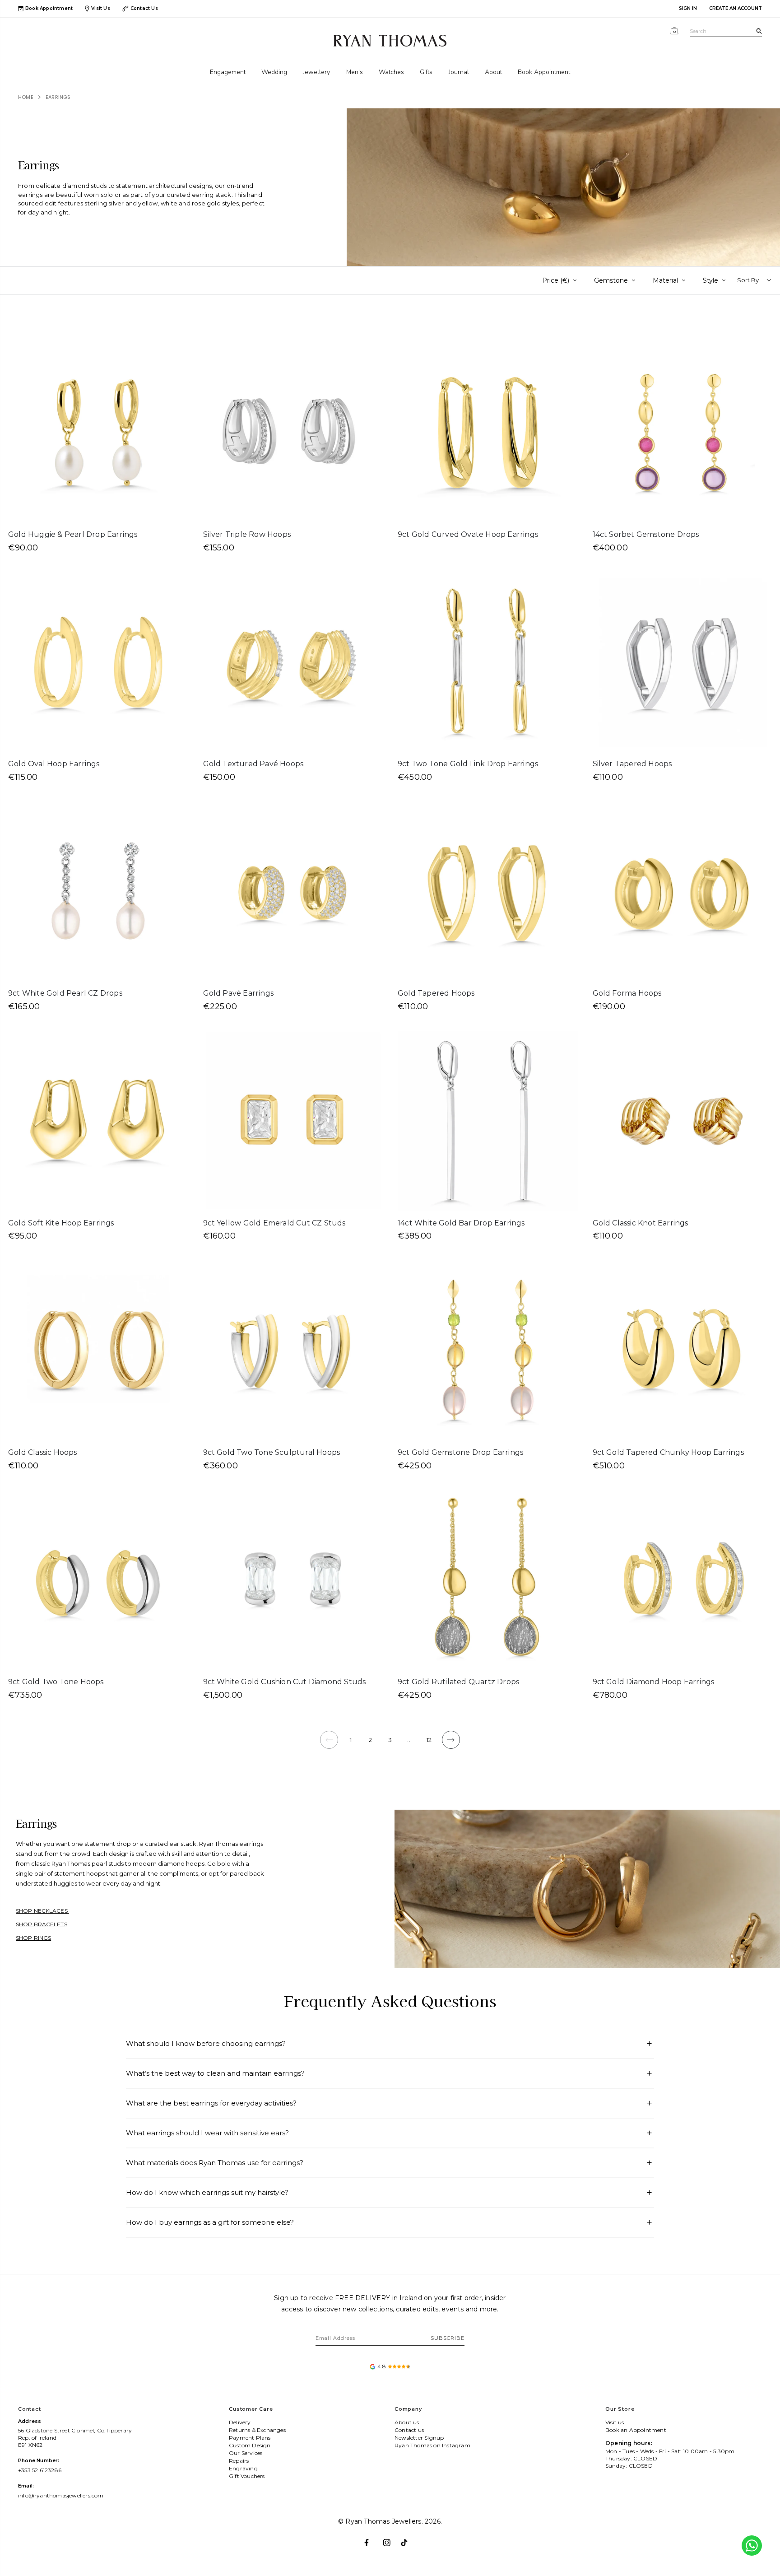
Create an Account (736, 8)
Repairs (239, 2461)
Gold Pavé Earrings (239, 993)
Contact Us (144, 8)
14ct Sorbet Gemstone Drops (646, 534)
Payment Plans (250, 2438)
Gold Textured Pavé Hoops (253, 764)
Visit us (615, 2422)
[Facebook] (372, 2539)
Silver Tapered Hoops (632, 764)
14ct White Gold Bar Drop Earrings (461, 1223)
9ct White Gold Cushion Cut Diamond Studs (285, 1682)
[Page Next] (451, 1740)
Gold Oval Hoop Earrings (54, 764)
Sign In (688, 8)
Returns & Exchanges (257, 2430)
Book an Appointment (636, 2430)
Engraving (243, 2468)
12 (429, 1740)
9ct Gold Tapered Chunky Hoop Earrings (668, 1452)
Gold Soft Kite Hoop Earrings (61, 1223)
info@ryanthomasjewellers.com (61, 2495)
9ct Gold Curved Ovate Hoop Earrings (468, 534)
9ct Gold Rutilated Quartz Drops (458, 1682)
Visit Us (101, 8)
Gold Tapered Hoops (436, 993)
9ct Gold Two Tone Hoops (56, 1682)
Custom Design (250, 2445)
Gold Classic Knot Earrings (641, 1223)
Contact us (409, 2430)
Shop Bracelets (42, 1924)
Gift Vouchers (247, 2476)
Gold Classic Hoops (43, 1452)
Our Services (246, 2453)
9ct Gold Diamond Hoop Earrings (654, 1682)
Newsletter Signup (419, 2438)
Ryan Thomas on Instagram (432, 2445)
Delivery (240, 2422)
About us (407, 2422)
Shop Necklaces (42, 1911)
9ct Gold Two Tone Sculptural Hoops (272, 1452)
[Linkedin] (408, 2539)
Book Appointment (49, 9)
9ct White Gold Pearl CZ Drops (65, 993)
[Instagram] (390, 2539)
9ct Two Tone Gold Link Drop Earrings (468, 764)
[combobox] (726, 31)
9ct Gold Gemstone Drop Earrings (460, 1452)
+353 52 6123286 (40, 2470)
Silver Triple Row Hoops (247, 534)
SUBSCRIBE (448, 2338)
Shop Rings (33, 1938)
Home (26, 97)
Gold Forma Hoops (627, 993)
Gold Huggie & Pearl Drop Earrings (73, 534)
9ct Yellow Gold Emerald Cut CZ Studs (274, 1223)
